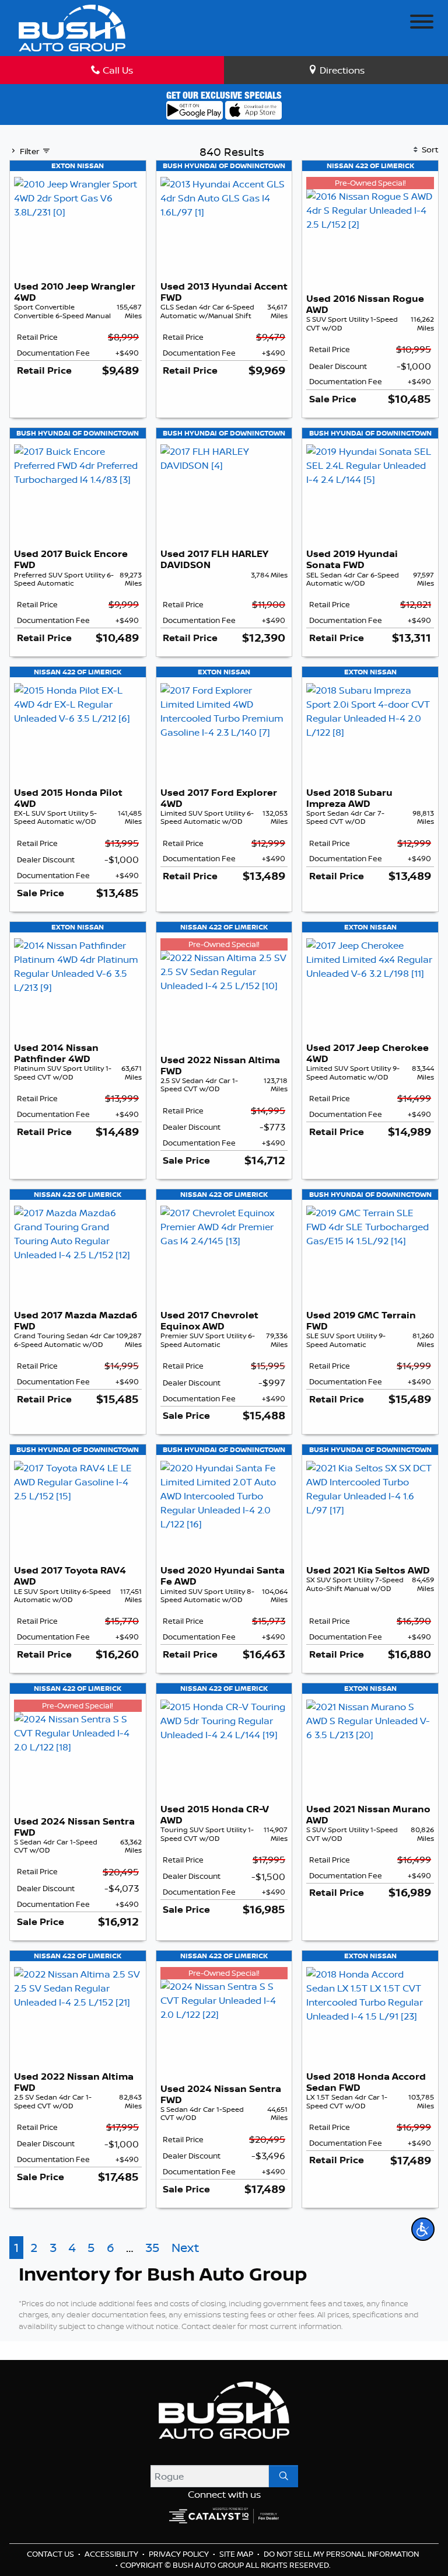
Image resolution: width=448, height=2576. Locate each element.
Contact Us (51, 2554)
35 (152, 2248)
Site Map (237, 2554)
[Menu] (422, 23)
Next (185, 2248)
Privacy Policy (180, 2554)
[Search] (283, 2476)
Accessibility (112, 2554)
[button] (423, 2229)
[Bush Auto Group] (72, 27)
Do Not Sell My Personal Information (341, 2554)
